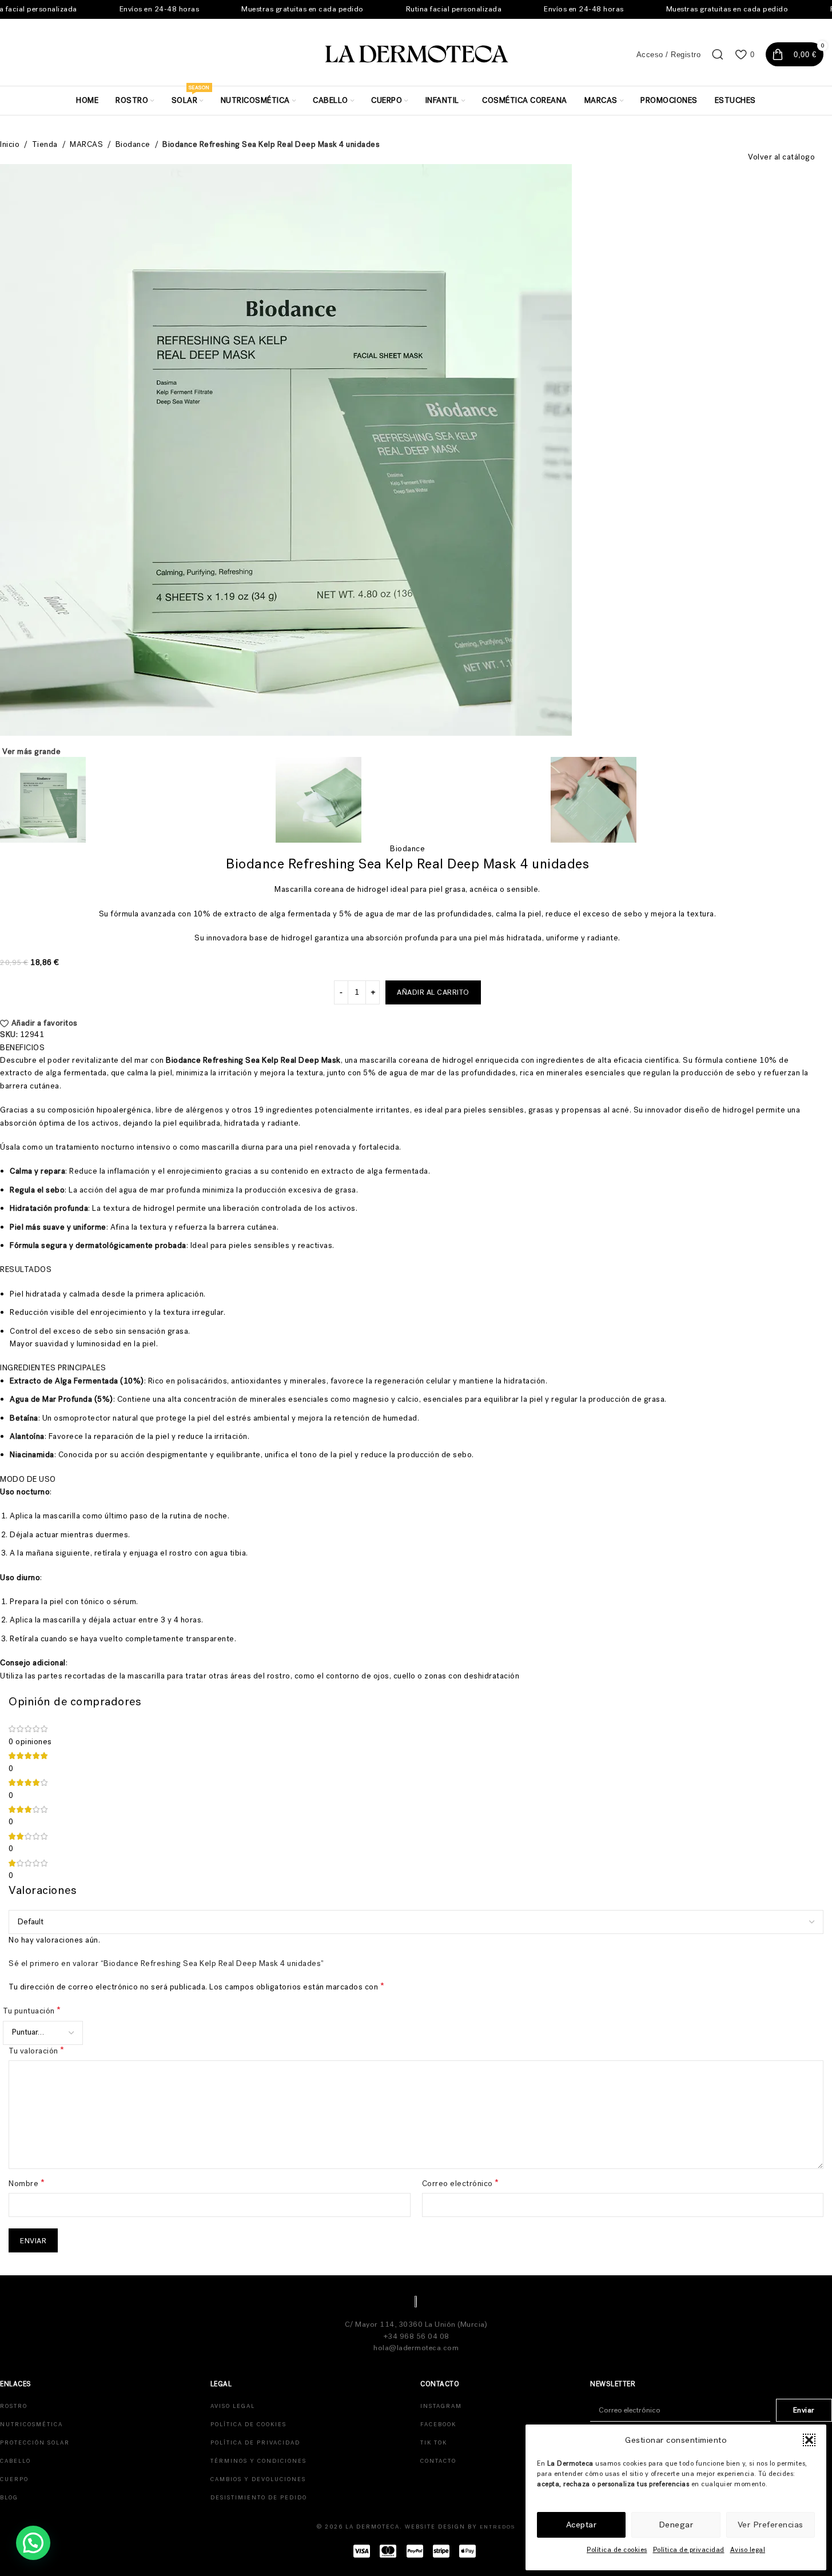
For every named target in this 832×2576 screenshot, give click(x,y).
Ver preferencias (771, 2525)
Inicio (10, 144)
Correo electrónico (461, 2183)
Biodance (133, 144)
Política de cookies (617, 2550)
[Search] (718, 54)
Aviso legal (748, 2550)
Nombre (27, 2183)
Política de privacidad (689, 2550)
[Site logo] (416, 53)
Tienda (45, 144)
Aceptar (582, 2525)
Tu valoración (37, 2051)
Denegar (676, 2525)
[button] (809, 2440)
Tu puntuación (32, 2011)
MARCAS (86, 144)
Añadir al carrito (433, 992)
